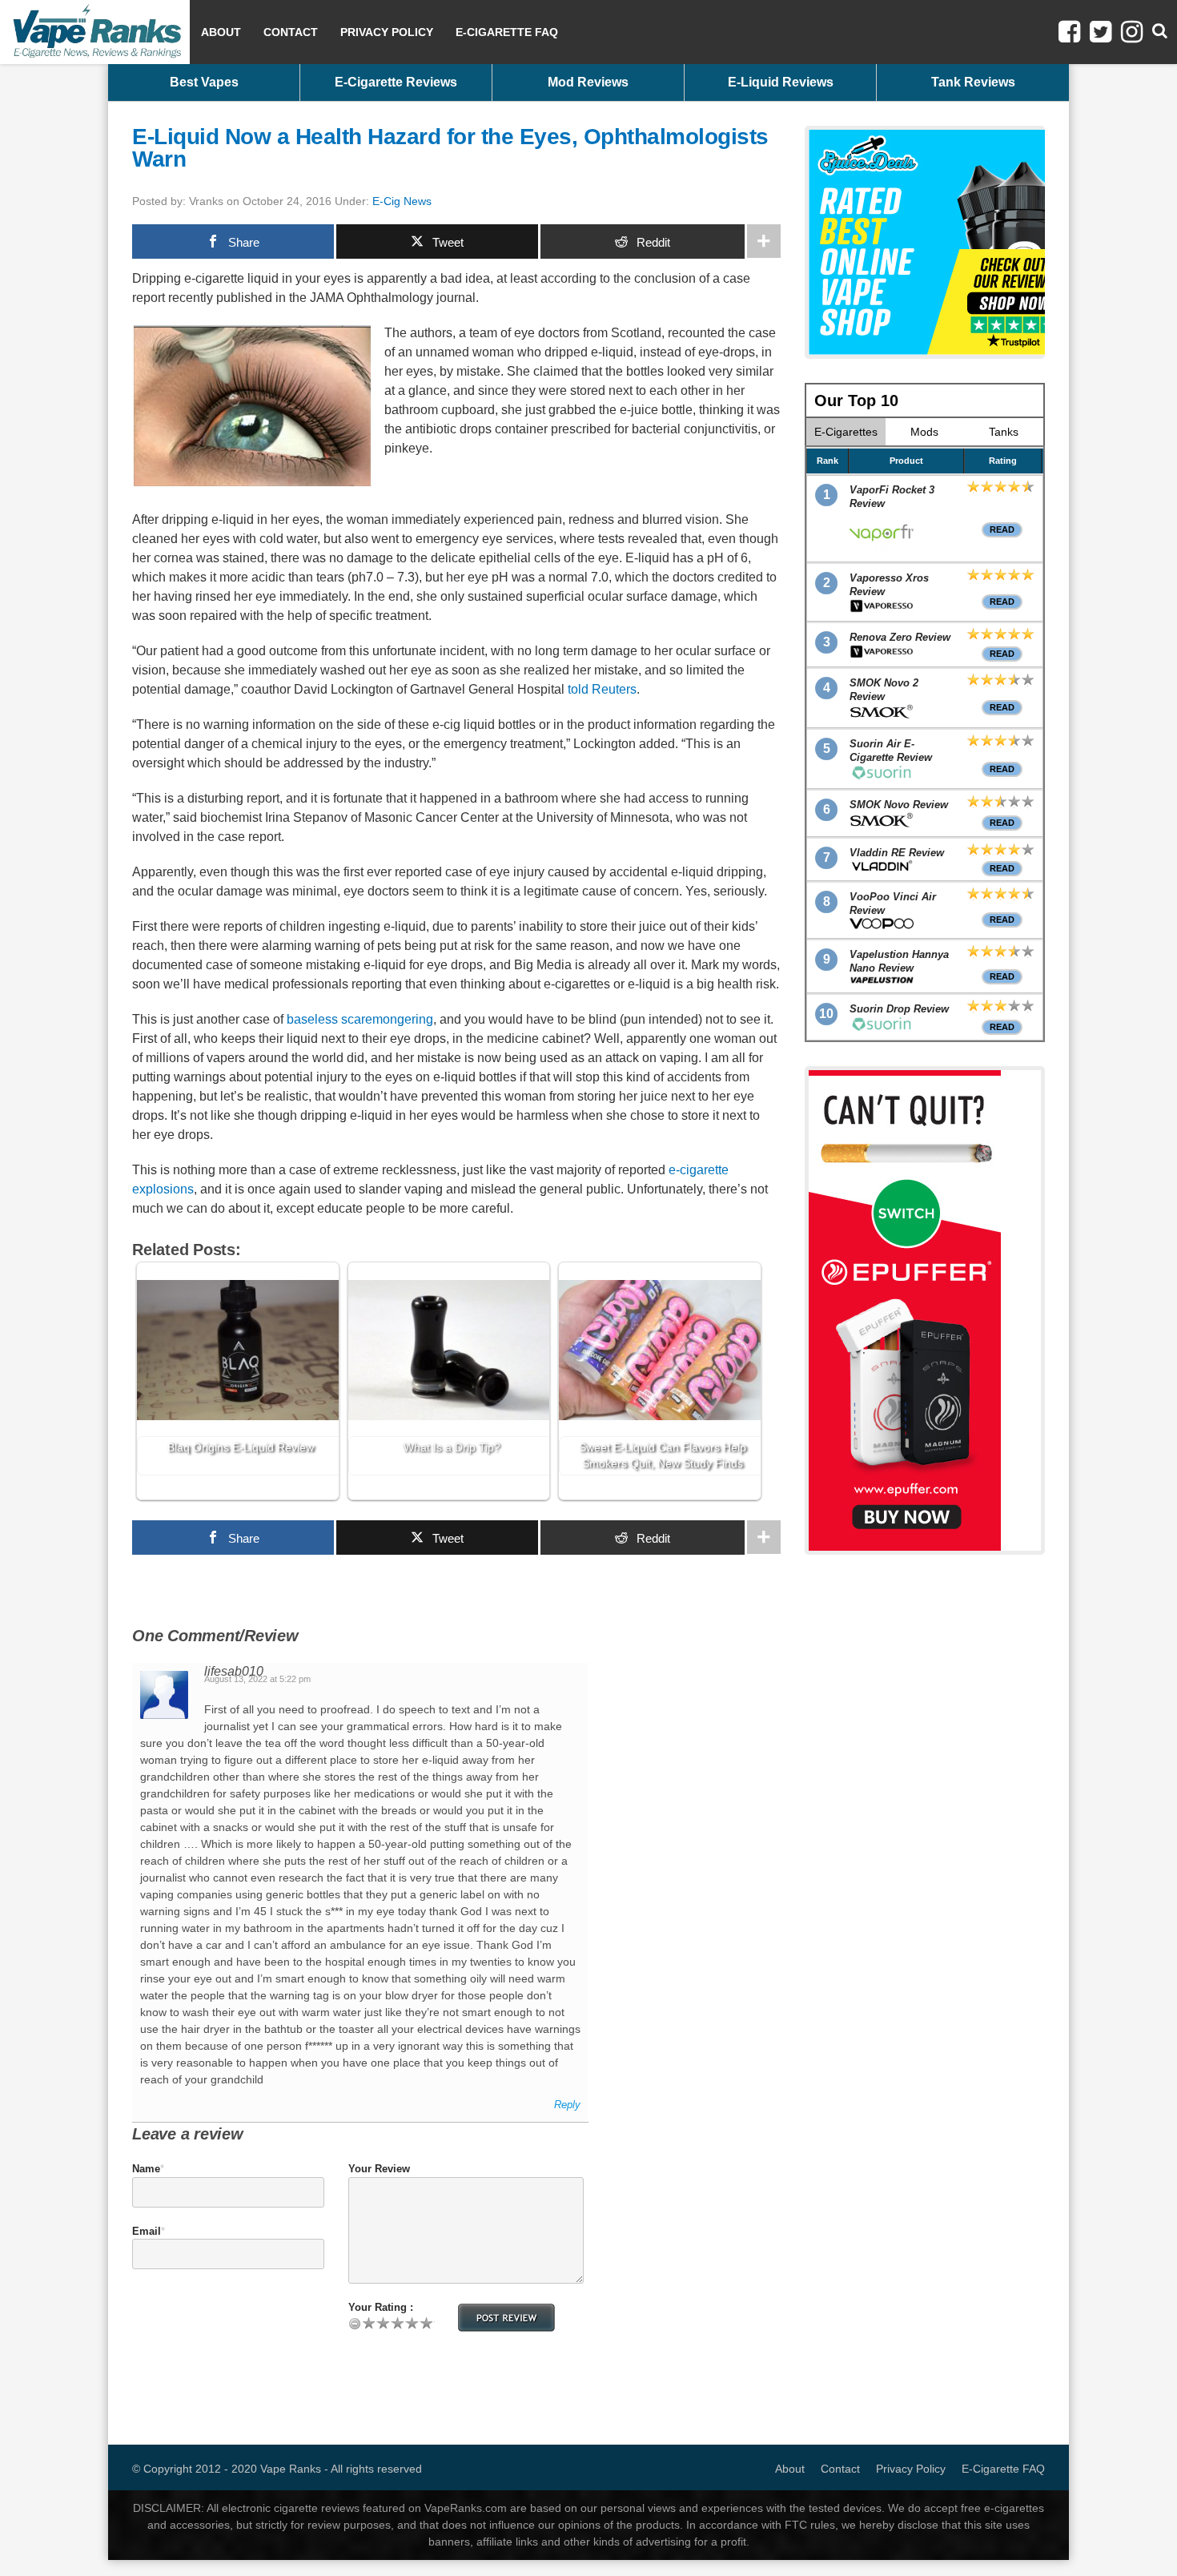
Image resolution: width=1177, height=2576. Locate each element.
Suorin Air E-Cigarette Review (891, 751)
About (221, 32)
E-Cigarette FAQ (507, 32)
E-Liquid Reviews (781, 82)
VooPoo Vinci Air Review (893, 904)
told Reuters (602, 689)
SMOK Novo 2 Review (884, 690)
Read (1002, 529)
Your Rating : (381, 2307)
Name (146, 2169)
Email (147, 2231)
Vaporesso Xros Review (889, 585)
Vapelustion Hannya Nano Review (899, 961)
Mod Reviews (588, 82)
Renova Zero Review (900, 637)
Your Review (379, 2169)
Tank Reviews (973, 82)
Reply (567, 2105)
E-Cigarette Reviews (396, 82)
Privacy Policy (387, 32)
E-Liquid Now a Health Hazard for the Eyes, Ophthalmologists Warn (450, 148)
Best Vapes (204, 82)
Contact (291, 32)
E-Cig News (402, 201)
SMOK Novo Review (899, 805)
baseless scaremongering (360, 1019)
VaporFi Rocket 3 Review (892, 497)
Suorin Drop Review (899, 1009)
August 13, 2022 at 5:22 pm (257, 1679)
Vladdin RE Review (897, 853)
